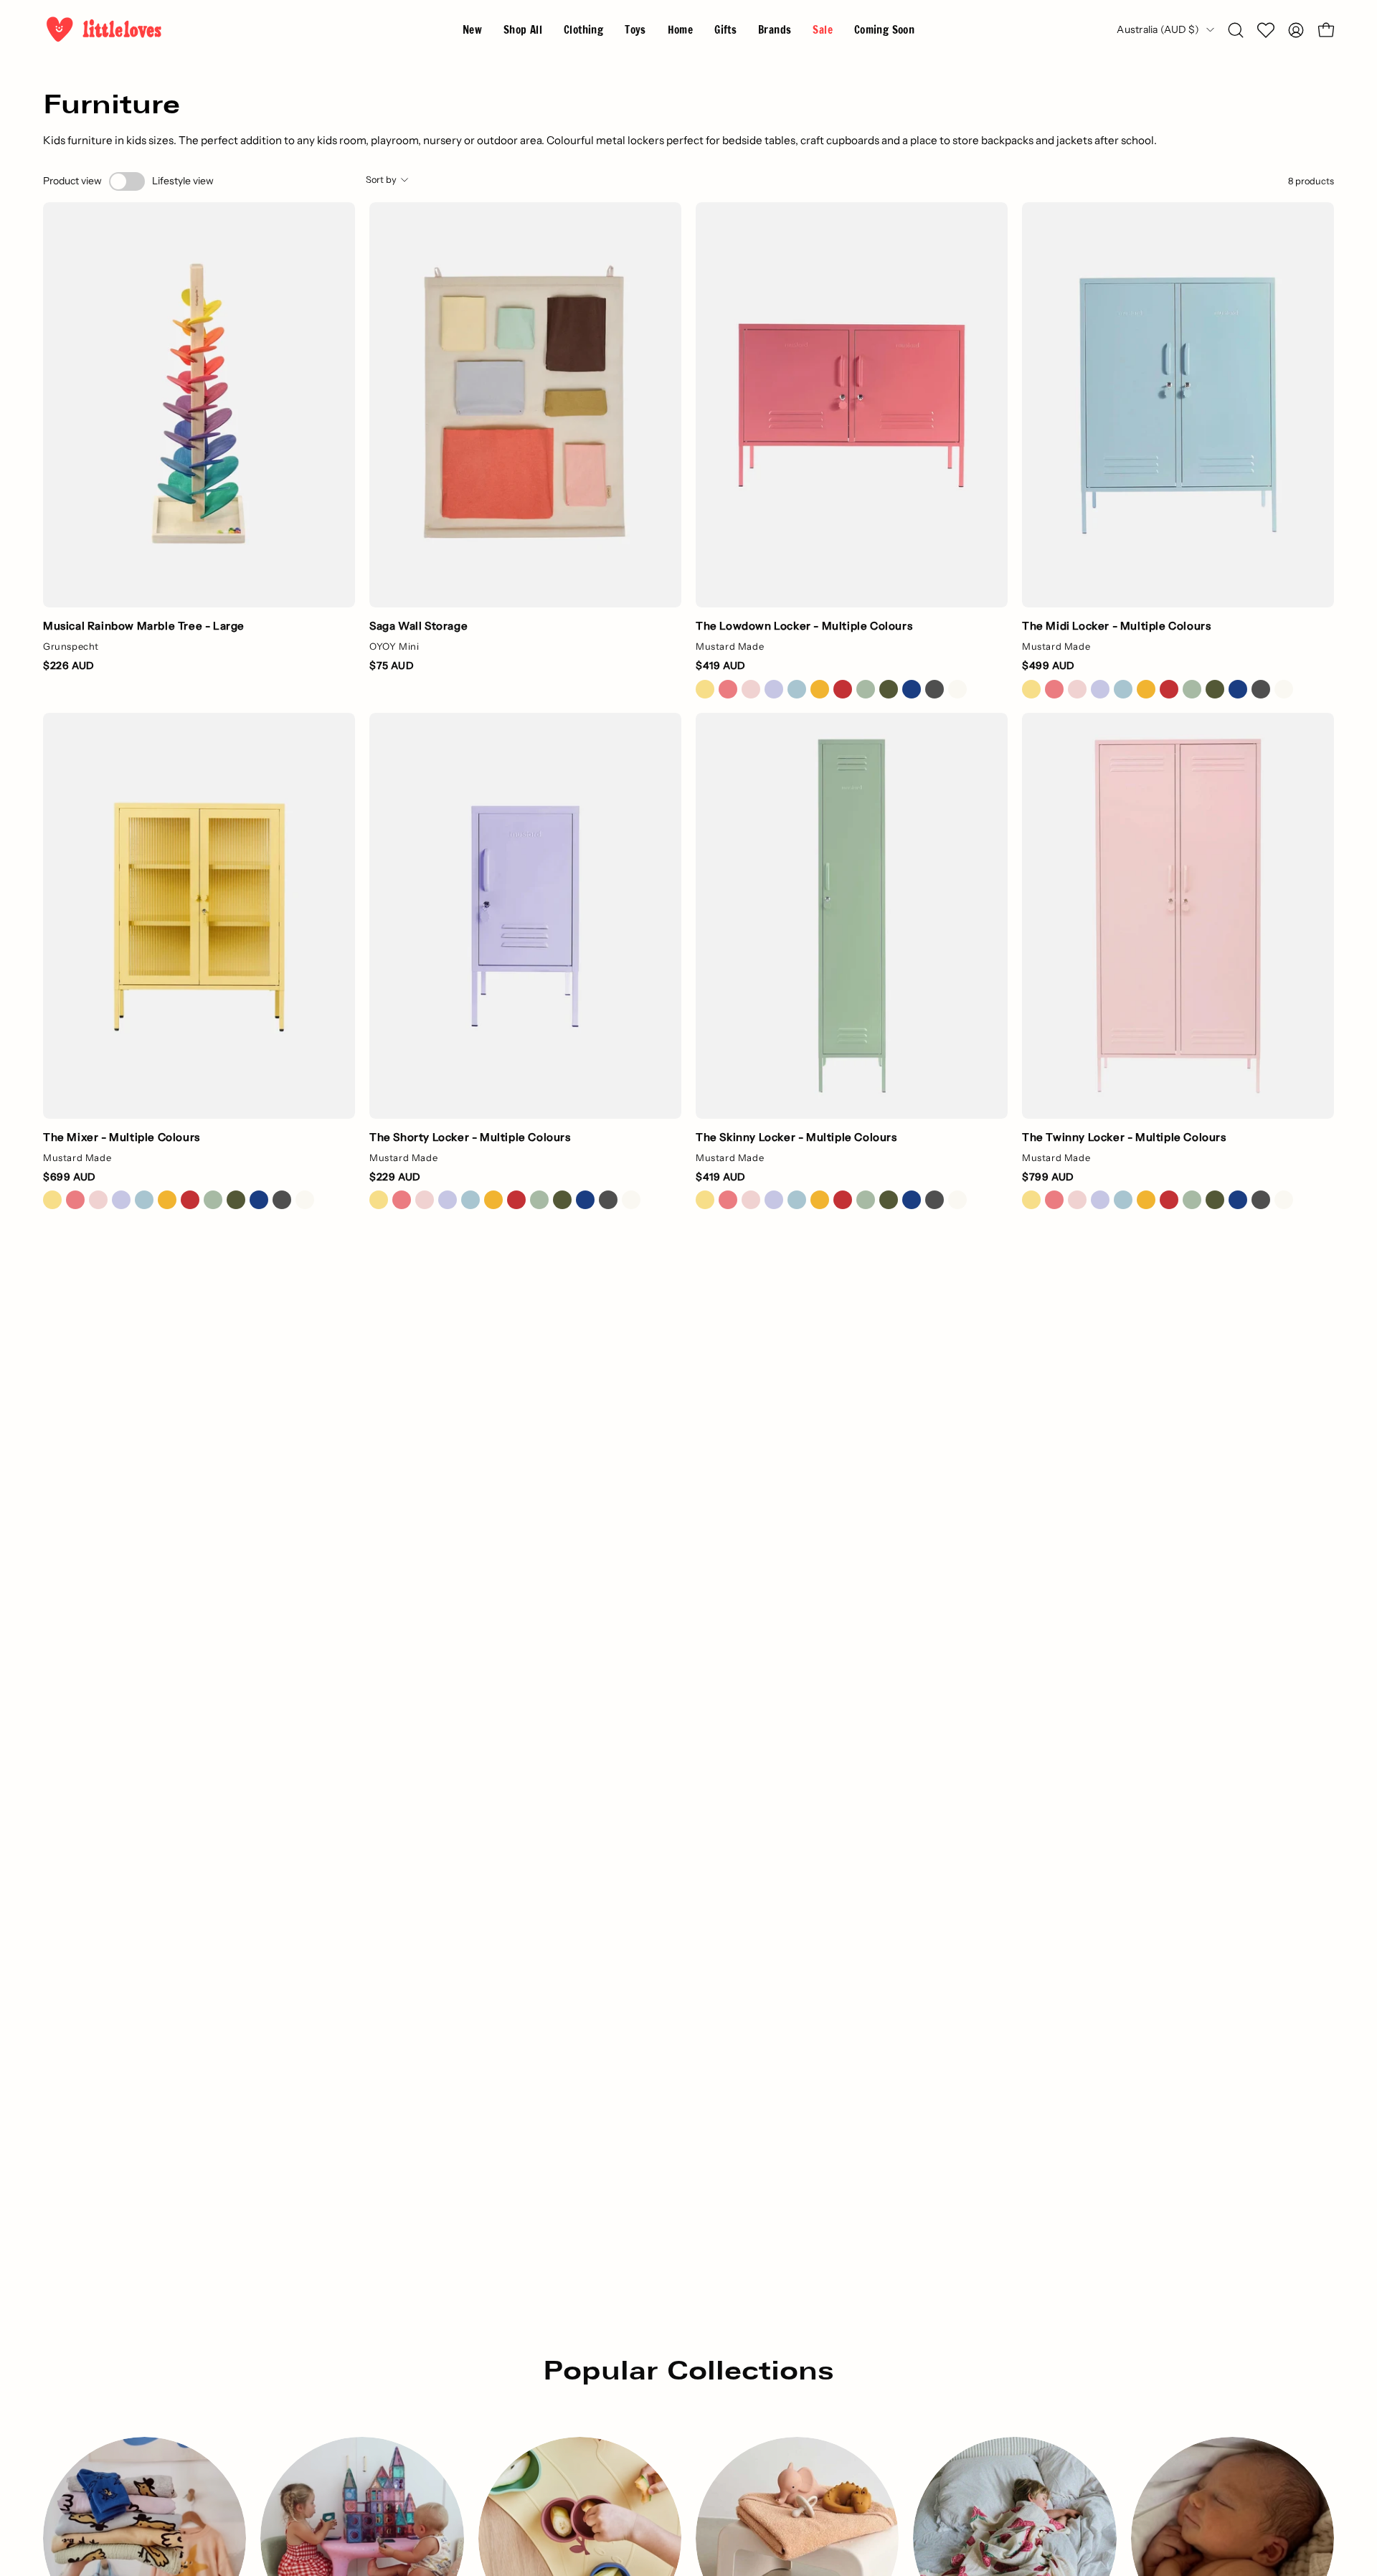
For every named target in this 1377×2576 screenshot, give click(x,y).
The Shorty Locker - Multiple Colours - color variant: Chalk (631, 1200)
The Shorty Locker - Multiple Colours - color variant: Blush (425, 1200)
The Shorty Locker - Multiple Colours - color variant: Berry (402, 1200)
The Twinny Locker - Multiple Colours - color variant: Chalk (1284, 1200)
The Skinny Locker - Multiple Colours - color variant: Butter (705, 1200)
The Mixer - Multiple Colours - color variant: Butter (52, 1200)
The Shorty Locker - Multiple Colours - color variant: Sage (539, 1200)
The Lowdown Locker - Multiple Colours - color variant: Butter (705, 689)
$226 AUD (69, 666)
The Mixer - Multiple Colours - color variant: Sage (213, 1200)
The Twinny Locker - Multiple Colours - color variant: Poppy (1169, 1200)
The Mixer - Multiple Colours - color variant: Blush (98, 1200)
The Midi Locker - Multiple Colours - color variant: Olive (1215, 689)
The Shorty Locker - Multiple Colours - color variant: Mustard (493, 1200)
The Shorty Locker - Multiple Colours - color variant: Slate (608, 1200)
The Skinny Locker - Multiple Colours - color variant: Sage (866, 1200)
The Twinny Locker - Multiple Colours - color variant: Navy (1238, 1200)
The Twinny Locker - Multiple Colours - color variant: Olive (1215, 1200)
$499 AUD (1049, 666)
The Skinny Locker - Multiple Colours (796, 1137)
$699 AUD (70, 1177)
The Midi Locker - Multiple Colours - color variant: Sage (1192, 689)
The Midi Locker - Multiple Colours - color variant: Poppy (1169, 689)
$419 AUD (721, 666)
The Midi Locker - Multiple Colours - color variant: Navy (1238, 689)
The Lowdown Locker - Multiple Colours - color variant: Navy (912, 689)
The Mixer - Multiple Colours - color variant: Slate (282, 1200)
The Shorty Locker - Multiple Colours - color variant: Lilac (448, 1200)
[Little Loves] (104, 30)
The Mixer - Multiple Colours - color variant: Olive (236, 1200)
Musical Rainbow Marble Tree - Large (144, 626)
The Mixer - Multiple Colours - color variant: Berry (75, 1200)
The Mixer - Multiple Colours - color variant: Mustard (167, 1200)
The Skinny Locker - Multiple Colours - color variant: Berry (728, 1200)
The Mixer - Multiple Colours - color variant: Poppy (190, 1200)
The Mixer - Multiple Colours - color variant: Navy (259, 1200)
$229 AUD (395, 1177)
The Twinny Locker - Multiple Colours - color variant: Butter (1031, 1200)
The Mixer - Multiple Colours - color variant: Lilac (121, 1200)
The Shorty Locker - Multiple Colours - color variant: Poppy (516, 1200)
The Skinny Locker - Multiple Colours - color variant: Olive (889, 1200)
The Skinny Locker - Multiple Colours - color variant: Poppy (843, 1200)
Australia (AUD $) (1158, 29)
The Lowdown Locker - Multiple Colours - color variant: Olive (889, 689)
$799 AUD (1048, 1177)
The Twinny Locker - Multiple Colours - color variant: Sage (1192, 1200)
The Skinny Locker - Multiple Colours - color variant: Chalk (957, 1200)
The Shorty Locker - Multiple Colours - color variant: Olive (562, 1200)
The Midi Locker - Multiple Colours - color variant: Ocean (1123, 689)
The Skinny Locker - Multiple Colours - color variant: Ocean (797, 1200)
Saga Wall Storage (418, 626)
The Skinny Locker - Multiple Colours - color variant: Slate (934, 1200)
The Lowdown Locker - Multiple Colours (804, 626)
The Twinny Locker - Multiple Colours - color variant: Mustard (1146, 1200)
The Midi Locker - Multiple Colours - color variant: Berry (1054, 689)
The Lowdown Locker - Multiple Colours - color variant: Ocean (797, 689)
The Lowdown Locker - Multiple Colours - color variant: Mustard (820, 689)
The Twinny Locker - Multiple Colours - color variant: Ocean (1123, 1200)
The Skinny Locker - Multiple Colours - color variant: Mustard (820, 1200)
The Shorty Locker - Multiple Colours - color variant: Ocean (470, 1200)
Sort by (381, 180)
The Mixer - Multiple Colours (122, 1137)
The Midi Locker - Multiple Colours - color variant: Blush (1077, 689)
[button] (775, 30)
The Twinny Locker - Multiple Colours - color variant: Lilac (1100, 1200)
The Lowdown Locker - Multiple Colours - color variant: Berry (728, 689)
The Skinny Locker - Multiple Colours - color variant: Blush (751, 1200)
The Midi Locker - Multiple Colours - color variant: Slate (1261, 689)
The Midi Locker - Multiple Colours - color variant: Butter (1031, 689)
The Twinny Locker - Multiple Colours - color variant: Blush (1077, 1200)
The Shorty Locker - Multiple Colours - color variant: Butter (379, 1200)
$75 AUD (392, 666)
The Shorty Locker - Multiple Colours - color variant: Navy (585, 1200)
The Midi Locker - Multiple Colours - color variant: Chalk (1284, 689)
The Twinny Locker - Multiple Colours (1124, 1137)
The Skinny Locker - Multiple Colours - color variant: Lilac (774, 1200)
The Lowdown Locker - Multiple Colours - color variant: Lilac (774, 689)
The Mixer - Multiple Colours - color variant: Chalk (305, 1200)
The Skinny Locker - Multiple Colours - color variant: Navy (912, 1200)
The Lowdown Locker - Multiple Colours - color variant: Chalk (957, 689)
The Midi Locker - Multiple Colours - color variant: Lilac (1100, 689)
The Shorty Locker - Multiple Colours (470, 1137)
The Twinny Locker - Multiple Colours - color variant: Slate (1261, 1200)
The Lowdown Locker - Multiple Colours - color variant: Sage (866, 689)
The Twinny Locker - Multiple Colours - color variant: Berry (1054, 1200)
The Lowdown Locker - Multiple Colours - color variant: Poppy (843, 689)
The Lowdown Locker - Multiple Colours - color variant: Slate (934, 689)
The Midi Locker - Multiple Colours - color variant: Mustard (1146, 689)
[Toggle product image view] (127, 181)
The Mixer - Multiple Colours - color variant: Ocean (144, 1200)
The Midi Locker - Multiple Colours (1116, 626)
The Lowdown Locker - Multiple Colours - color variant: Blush (751, 689)
